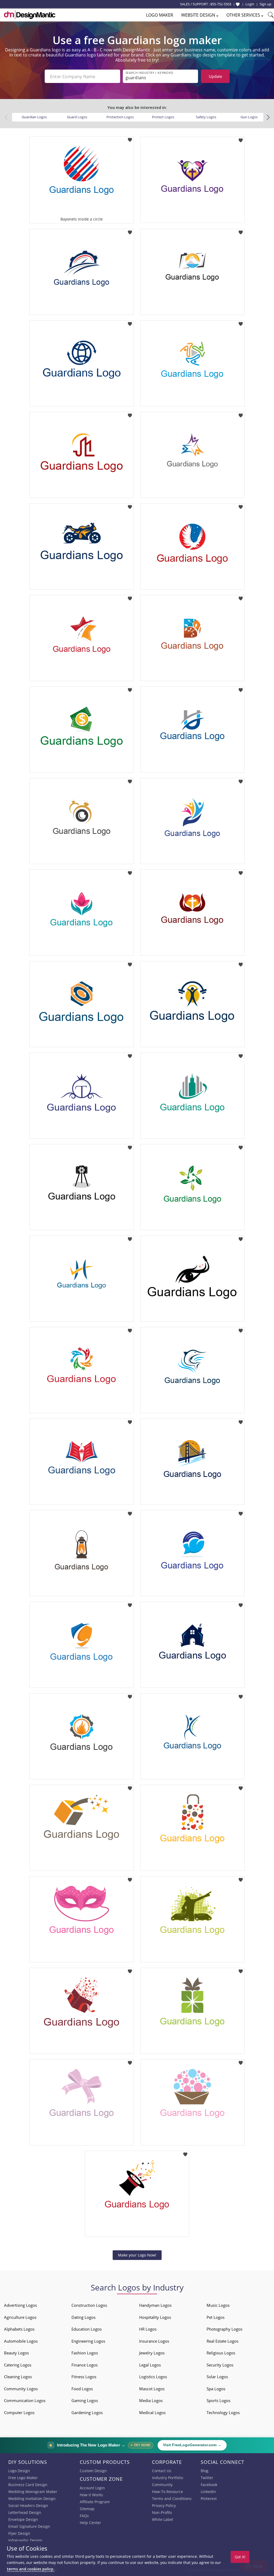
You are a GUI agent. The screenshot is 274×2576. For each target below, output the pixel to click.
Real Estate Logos (222, 2341)
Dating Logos (83, 2317)
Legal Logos (150, 2365)
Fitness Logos (84, 2377)
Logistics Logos (153, 2377)
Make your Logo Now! (137, 2255)
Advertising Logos (20, 2305)
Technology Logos (223, 2412)
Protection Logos (120, 117)
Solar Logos (217, 2377)
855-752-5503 (221, 4)
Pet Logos (216, 2317)
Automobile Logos (21, 2341)
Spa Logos (216, 2389)
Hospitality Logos (155, 2317)
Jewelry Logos (152, 2353)
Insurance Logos (154, 2341)
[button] (268, 117)
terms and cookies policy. (31, 2569)
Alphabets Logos (19, 2329)
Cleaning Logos (18, 2377)
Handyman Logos (155, 2305)
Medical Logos (152, 2412)
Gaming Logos (85, 2400)
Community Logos (21, 2389)
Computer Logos (19, 2412)
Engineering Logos (88, 2341)
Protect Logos (163, 117)
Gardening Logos (87, 2412)
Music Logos (218, 2305)
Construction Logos (89, 2305)
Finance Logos (85, 2365)
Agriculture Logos (20, 2317)
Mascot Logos (152, 2389)
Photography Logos (224, 2329)
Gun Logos (249, 117)
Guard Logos (77, 117)
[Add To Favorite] (130, 138)
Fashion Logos (85, 2353)
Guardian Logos (34, 117)
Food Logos (82, 2389)
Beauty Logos (16, 2353)
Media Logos (151, 2400)
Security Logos (220, 2365)
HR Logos (148, 2329)
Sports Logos (218, 2400)
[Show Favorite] (238, 4)
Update (215, 76)
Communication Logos (25, 2400)
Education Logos (87, 2329)
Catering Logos (18, 2365)
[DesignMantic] (30, 15)
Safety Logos (206, 117)
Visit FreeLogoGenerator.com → (192, 2445)
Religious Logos (221, 2353)
